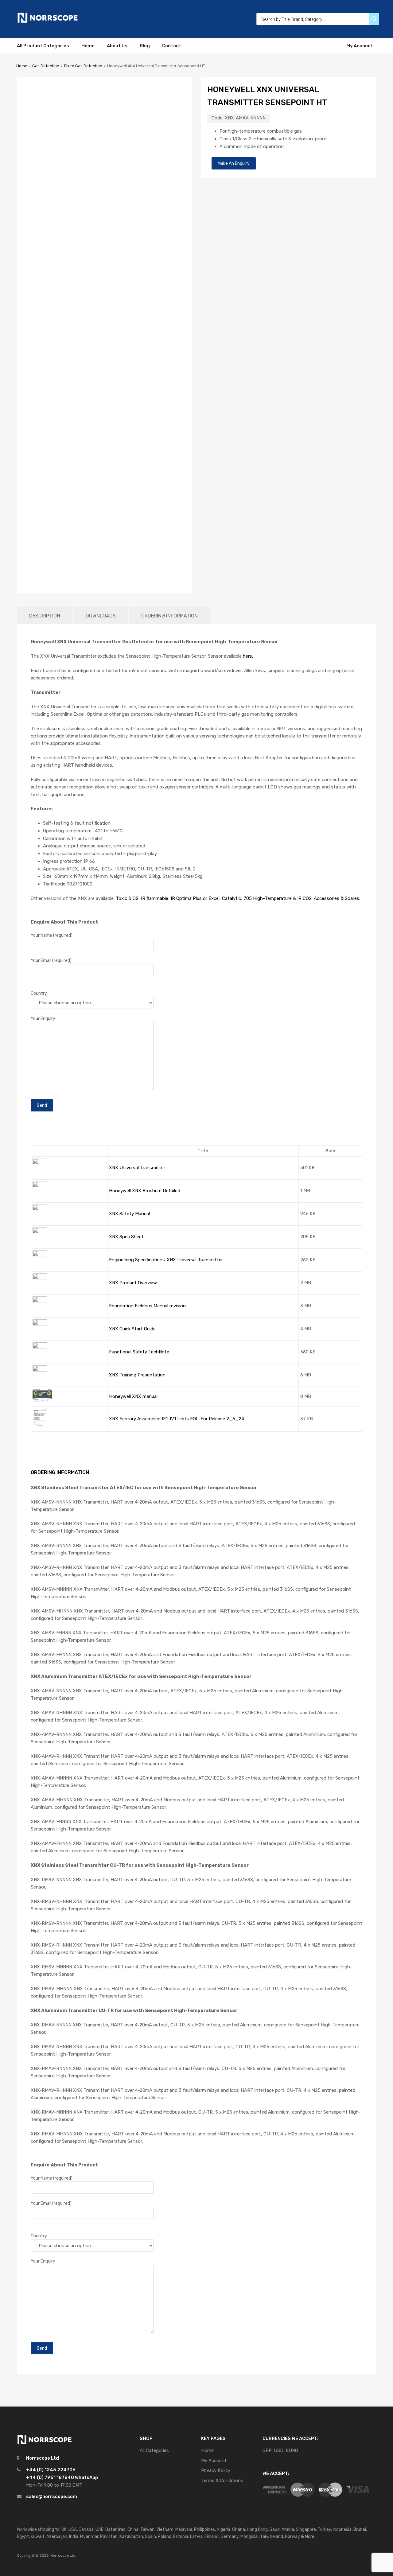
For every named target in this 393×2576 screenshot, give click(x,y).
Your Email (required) (51, 960)
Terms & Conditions (222, 2481)
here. (248, 656)
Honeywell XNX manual (133, 1396)
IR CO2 (304, 898)
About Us (117, 46)
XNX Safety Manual (129, 1214)
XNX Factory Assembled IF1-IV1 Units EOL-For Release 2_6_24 (177, 1419)
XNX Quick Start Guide (132, 1329)
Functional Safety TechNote (139, 1352)
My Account (360, 46)
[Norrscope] (48, 22)
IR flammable (155, 898)
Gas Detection (46, 66)
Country (39, 993)
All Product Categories (43, 46)
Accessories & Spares (337, 898)
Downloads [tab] (101, 616)
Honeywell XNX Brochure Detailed (145, 1191)
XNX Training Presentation (137, 1375)
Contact (172, 46)
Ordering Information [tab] (169, 616)
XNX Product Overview (133, 1283)
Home (88, 46)
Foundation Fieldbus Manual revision (147, 1306)
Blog (145, 46)
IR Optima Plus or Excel (195, 898)
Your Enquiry (43, 1018)
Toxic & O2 (127, 898)
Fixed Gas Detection (83, 66)
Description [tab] (45, 616)
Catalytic (232, 898)
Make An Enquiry (234, 163)
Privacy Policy (216, 2470)
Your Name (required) (52, 935)
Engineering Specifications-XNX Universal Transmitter (166, 1260)
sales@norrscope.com (52, 2496)
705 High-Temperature (268, 898)
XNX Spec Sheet (126, 1237)
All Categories (154, 2450)
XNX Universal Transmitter (137, 1168)
